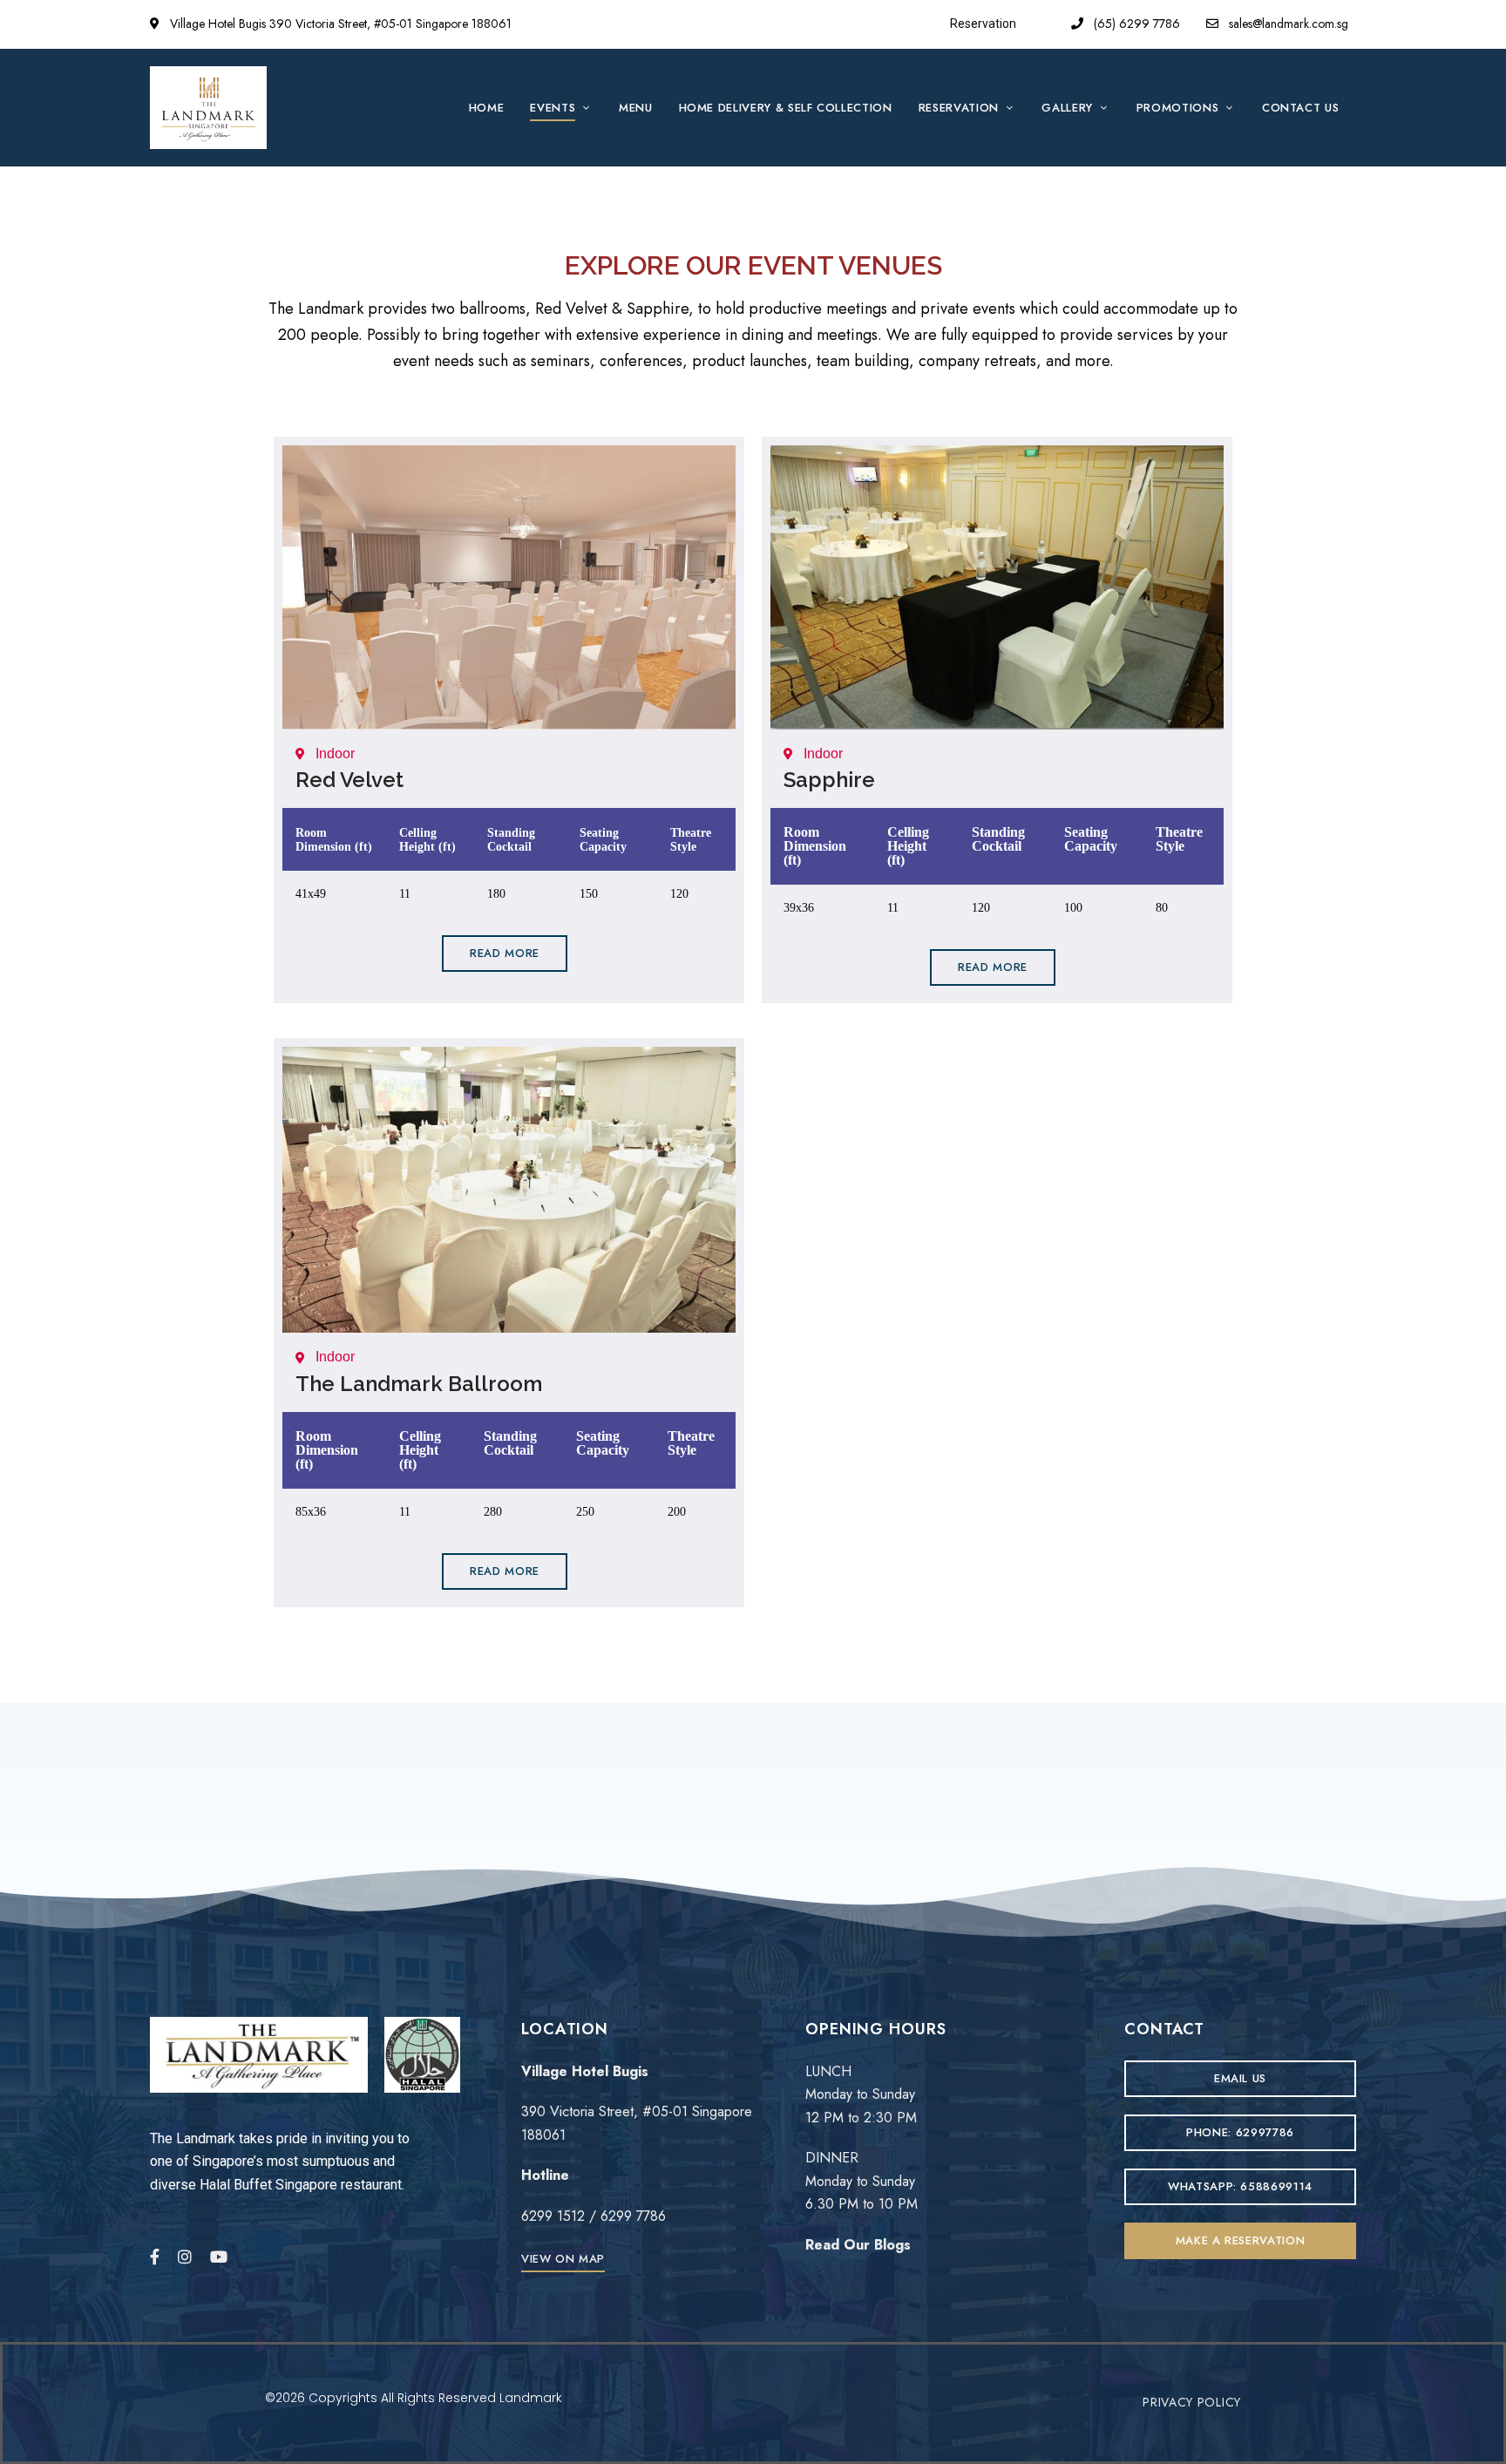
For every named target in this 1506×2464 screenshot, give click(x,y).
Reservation (983, 24)
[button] (505, 954)
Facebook (155, 2257)
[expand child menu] (588, 98)
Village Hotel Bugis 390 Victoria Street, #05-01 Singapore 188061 (339, 24)
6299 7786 (633, 2216)
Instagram (185, 2257)
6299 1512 (553, 2216)
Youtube (219, 2257)
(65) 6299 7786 (1135, 24)
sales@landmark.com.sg (1287, 24)
